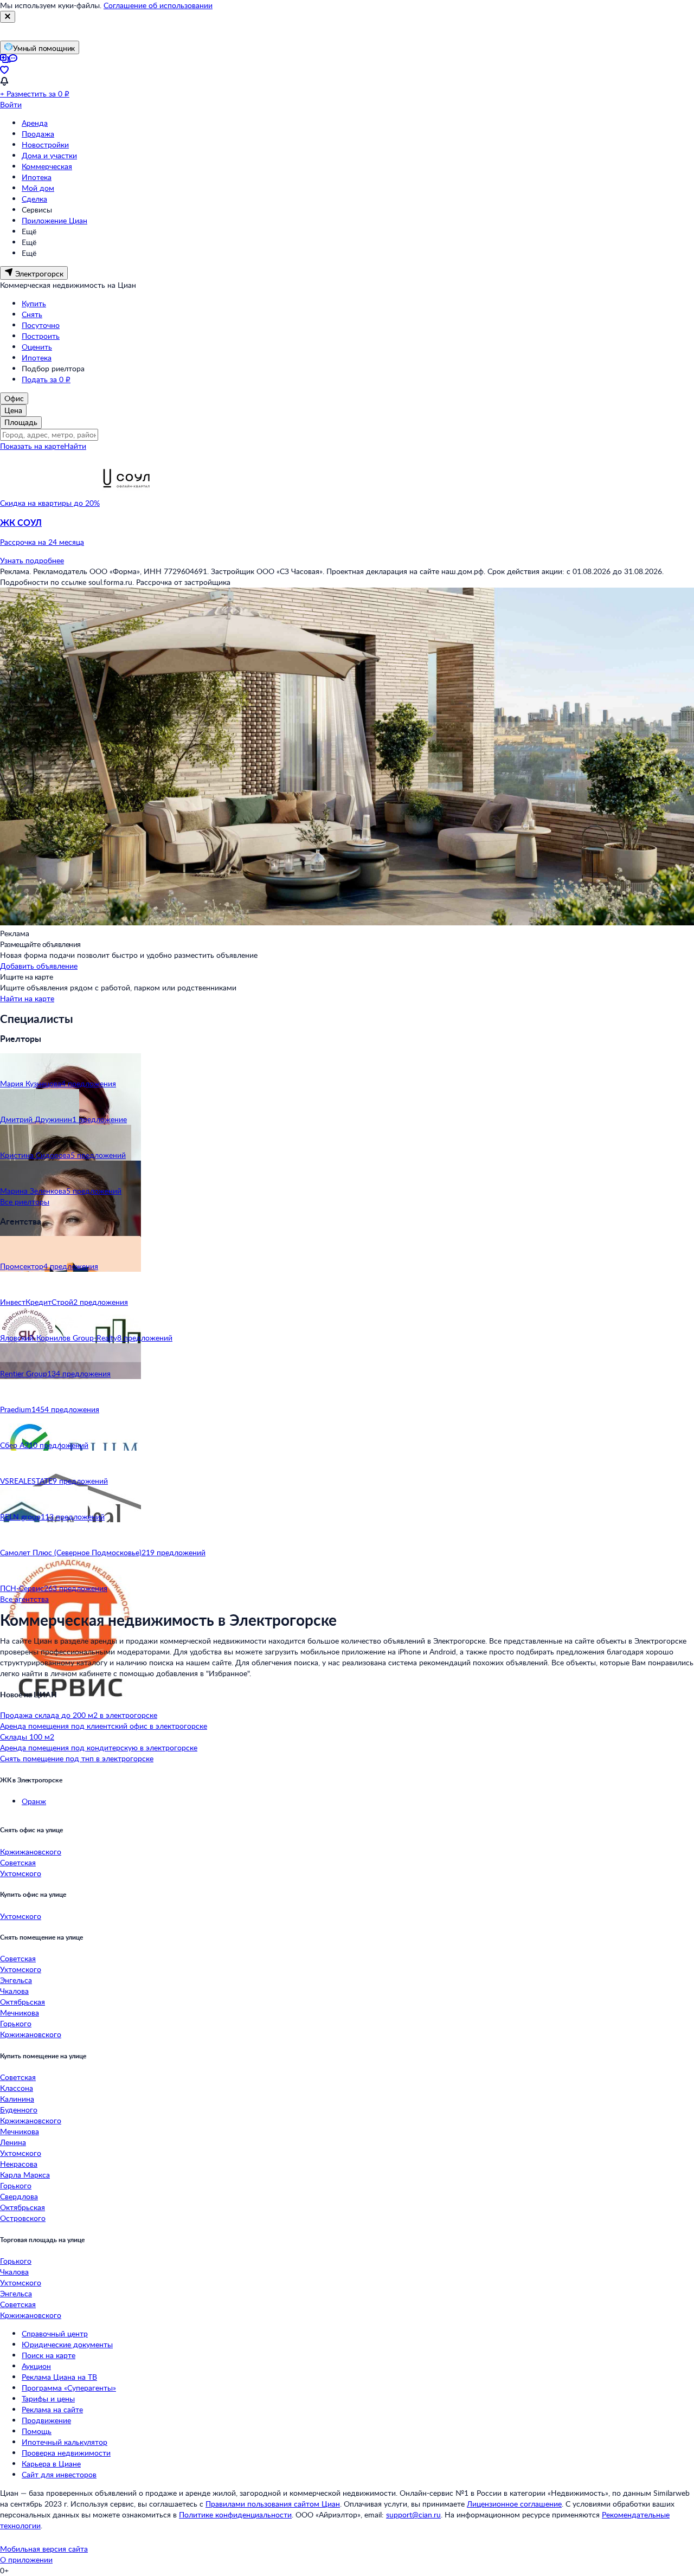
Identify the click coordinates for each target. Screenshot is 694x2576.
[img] (127, 503)
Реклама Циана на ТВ (59, 2377)
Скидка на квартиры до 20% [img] (50, 503)
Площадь (21, 422)
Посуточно (41, 325)
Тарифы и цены (48, 2398)
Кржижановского (31, 1851)
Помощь (37, 2431)
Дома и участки (49, 155)
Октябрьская (23, 2002)
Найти (75, 446)
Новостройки (45, 144)
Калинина (17, 2099)
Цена (13, 410)
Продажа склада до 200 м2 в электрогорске (79, 1715)
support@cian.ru (413, 2514)
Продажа (38, 134)
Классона (17, 2088)
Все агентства (24, 1599)
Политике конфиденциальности (235, 2514)
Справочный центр (55, 2333)
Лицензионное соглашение (514, 2504)
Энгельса (16, 1980)
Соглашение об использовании (158, 5)
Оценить (37, 347)
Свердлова (19, 2196)
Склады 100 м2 (27, 1737)
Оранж (34, 1801)
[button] (347, 532)
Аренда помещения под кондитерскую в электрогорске (99, 1747)
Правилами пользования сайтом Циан (273, 2504)
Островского (23, 2218)
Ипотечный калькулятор (65, 2442)
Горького (16, 2023)
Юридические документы (67, 2344)
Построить (41, 336)
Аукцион (36, 2366)
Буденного (19, 2110)
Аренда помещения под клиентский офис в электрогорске (104, 1726)
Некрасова (19, 2164)
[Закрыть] (8, 17)
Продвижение (46, 2420)
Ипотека (37, 177)
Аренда (35, 123)
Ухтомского (21, 1873)
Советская (18, 1862)
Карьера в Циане (51, 2464)
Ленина (13, 2142)
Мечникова (20, 2012)
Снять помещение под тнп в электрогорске (77, 1758)
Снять (32, 314)
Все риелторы (25, 1202)
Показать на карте (32, 446)
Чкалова (14, 1991)
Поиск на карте (49, 2355)
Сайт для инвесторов (59, 2474)
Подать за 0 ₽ (46, 379)
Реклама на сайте (52, 2409)
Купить (34, 303)
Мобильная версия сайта (44, 2549)
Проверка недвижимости (66, 2453)
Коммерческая (47, 166)
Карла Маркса (25, 2175)
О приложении (26, 2559)
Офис (14, 398)
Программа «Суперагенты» (69, 2388)
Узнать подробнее (32, 560)
